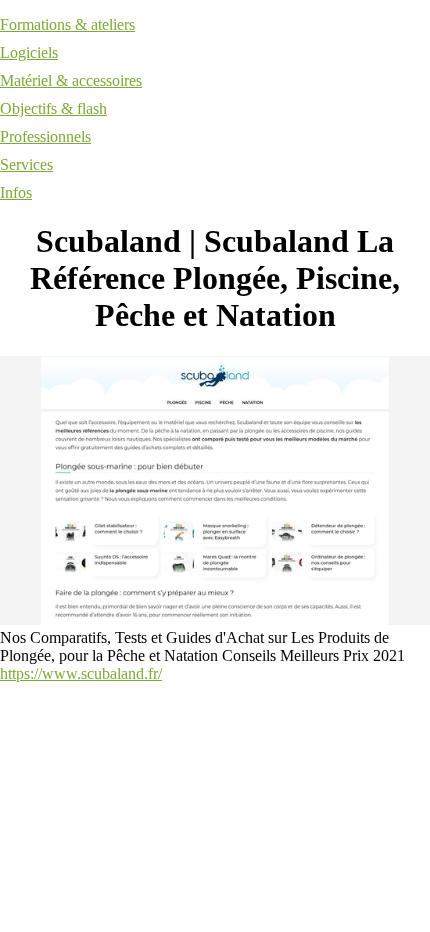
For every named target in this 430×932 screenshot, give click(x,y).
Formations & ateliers (67, 24)
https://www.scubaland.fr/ (81, 673)
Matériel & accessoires (71, 80)
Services (26, 164)
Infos (16, 192)
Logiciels (29, 52)
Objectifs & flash (53, 108)
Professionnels (45, 136)
